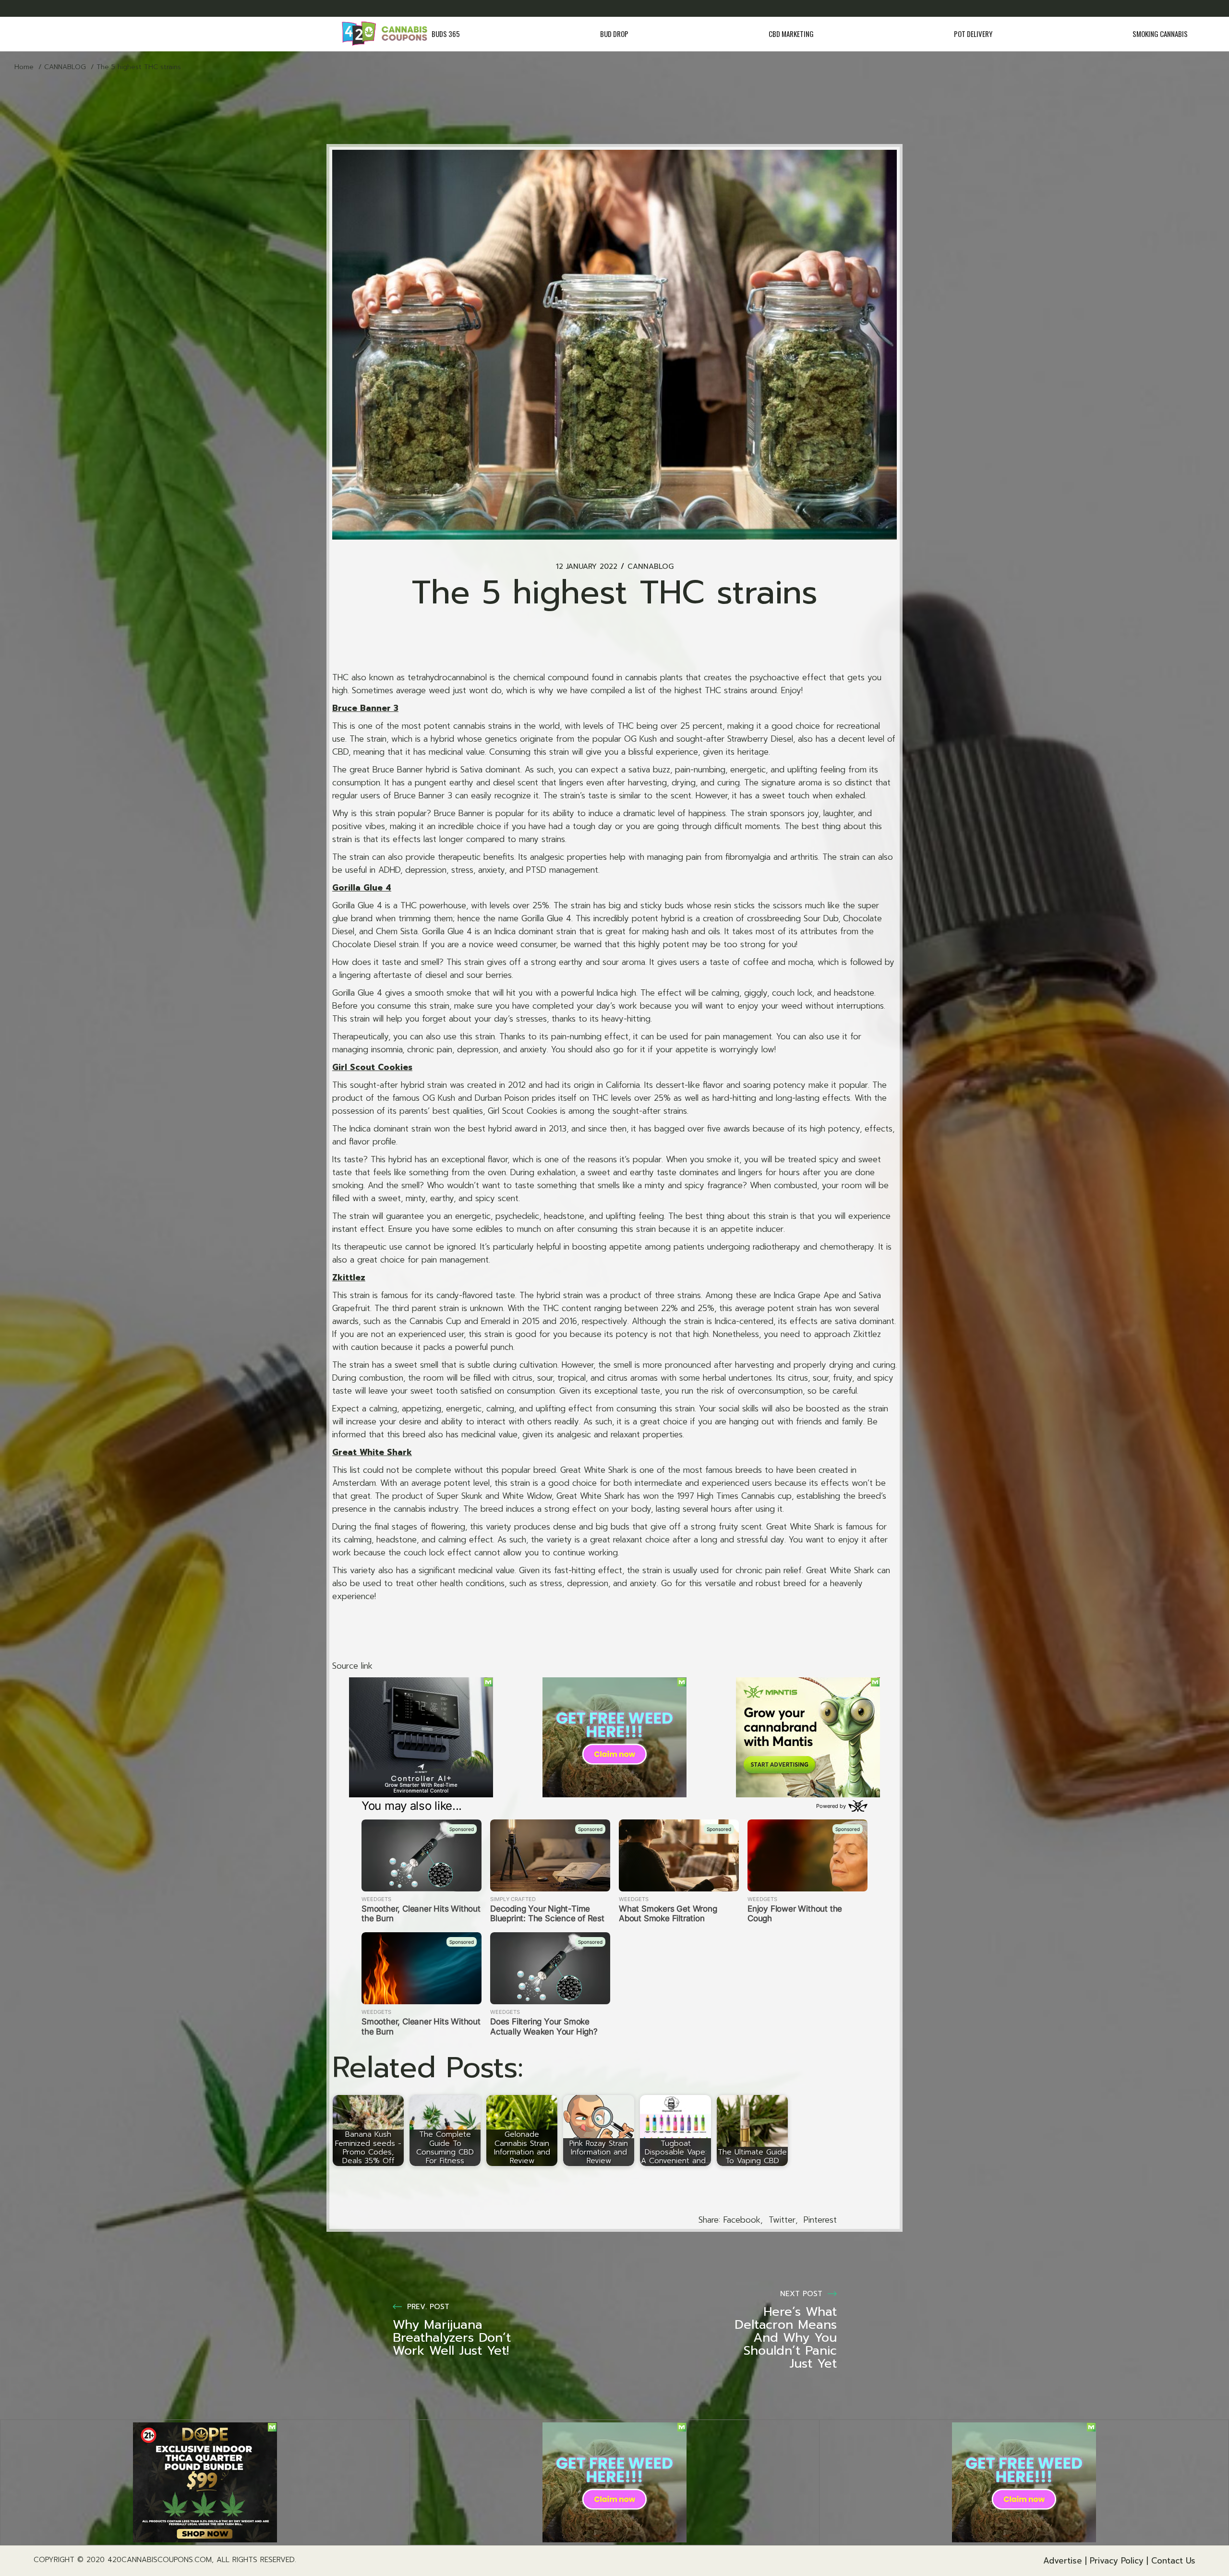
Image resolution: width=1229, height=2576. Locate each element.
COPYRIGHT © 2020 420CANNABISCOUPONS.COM (123, 2560)
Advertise (1063, 2561)
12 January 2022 (587, 567)
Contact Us (1173, 2561)
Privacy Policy (1117, 2561)
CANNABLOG (65, 67)
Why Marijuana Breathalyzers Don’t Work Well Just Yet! (452, 2338)
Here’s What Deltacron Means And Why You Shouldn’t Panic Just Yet (786, 2338)
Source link (352, 1666)
